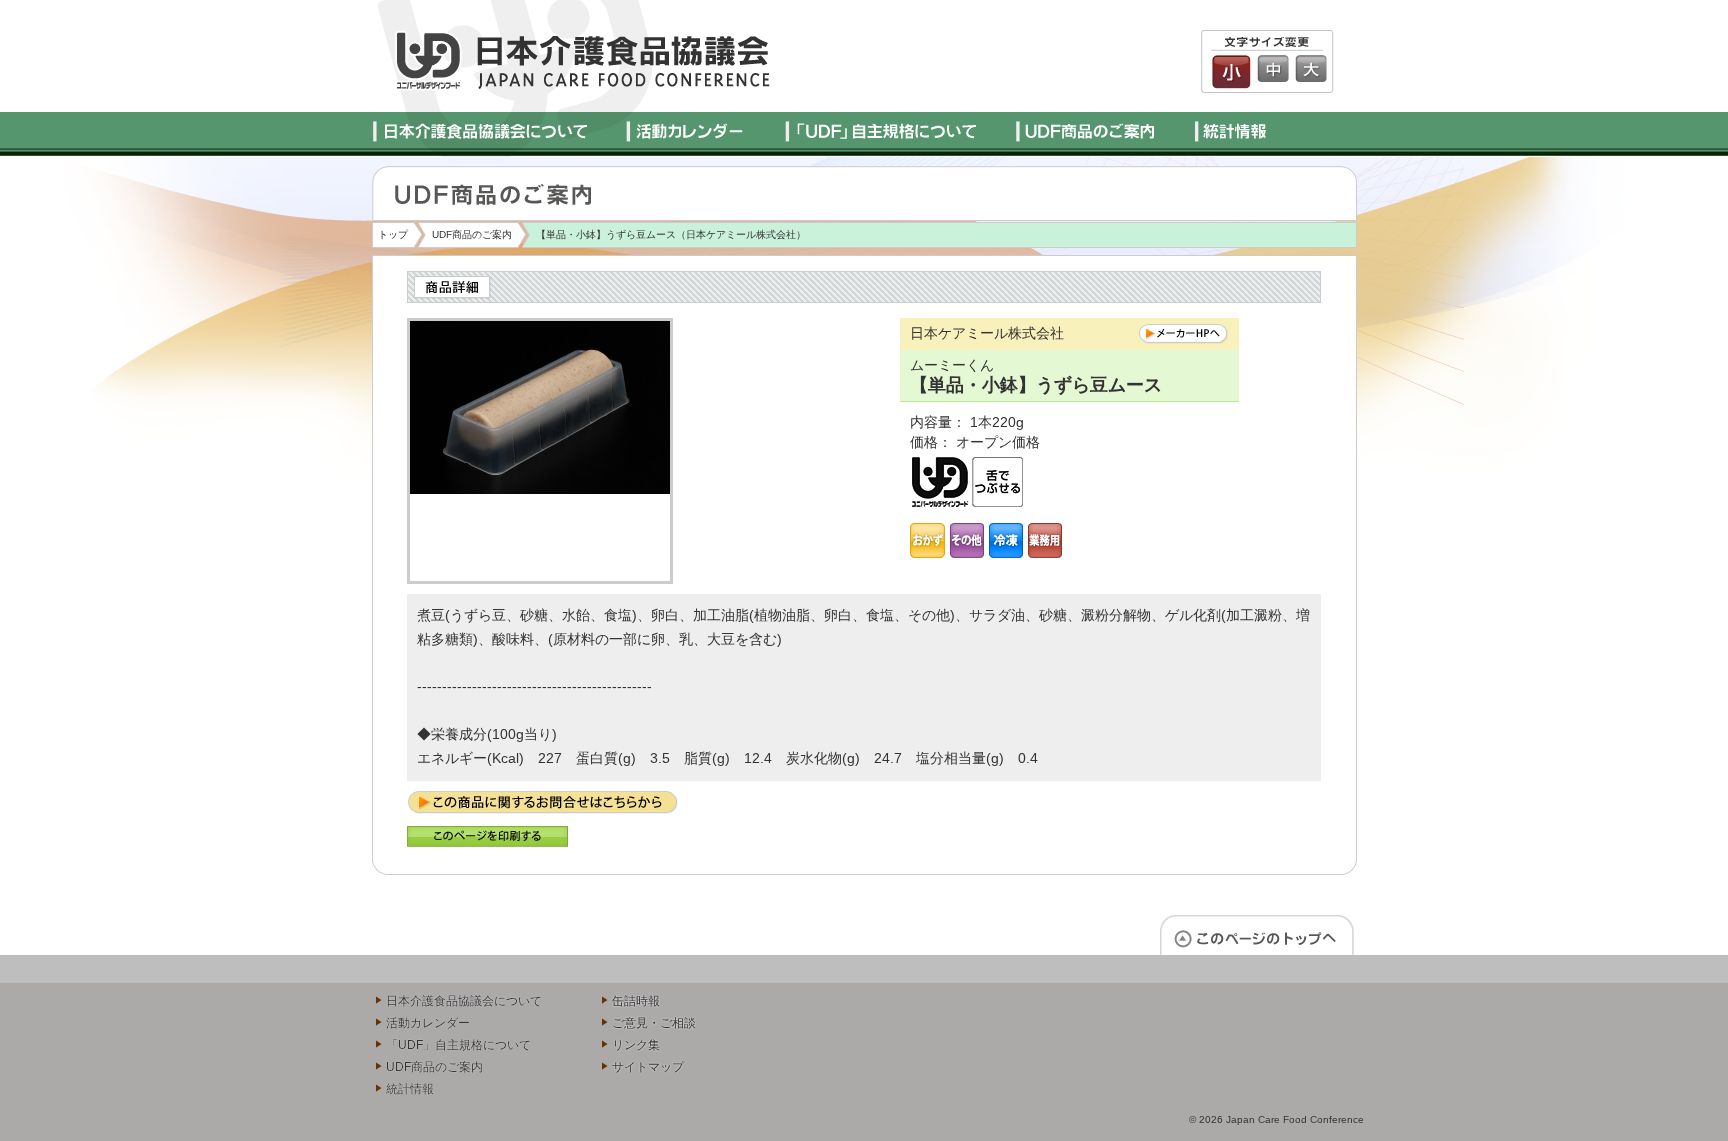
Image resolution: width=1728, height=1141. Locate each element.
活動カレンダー (428, 1023)
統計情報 (410, 1089)
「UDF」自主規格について (458, 1045)
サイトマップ (648, 1067)
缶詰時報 (636, 1001)
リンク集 (636, 1045)
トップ (393, 234)
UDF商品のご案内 (472, 234)
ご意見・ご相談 (654, 1023)
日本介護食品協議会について (464, 1001)
